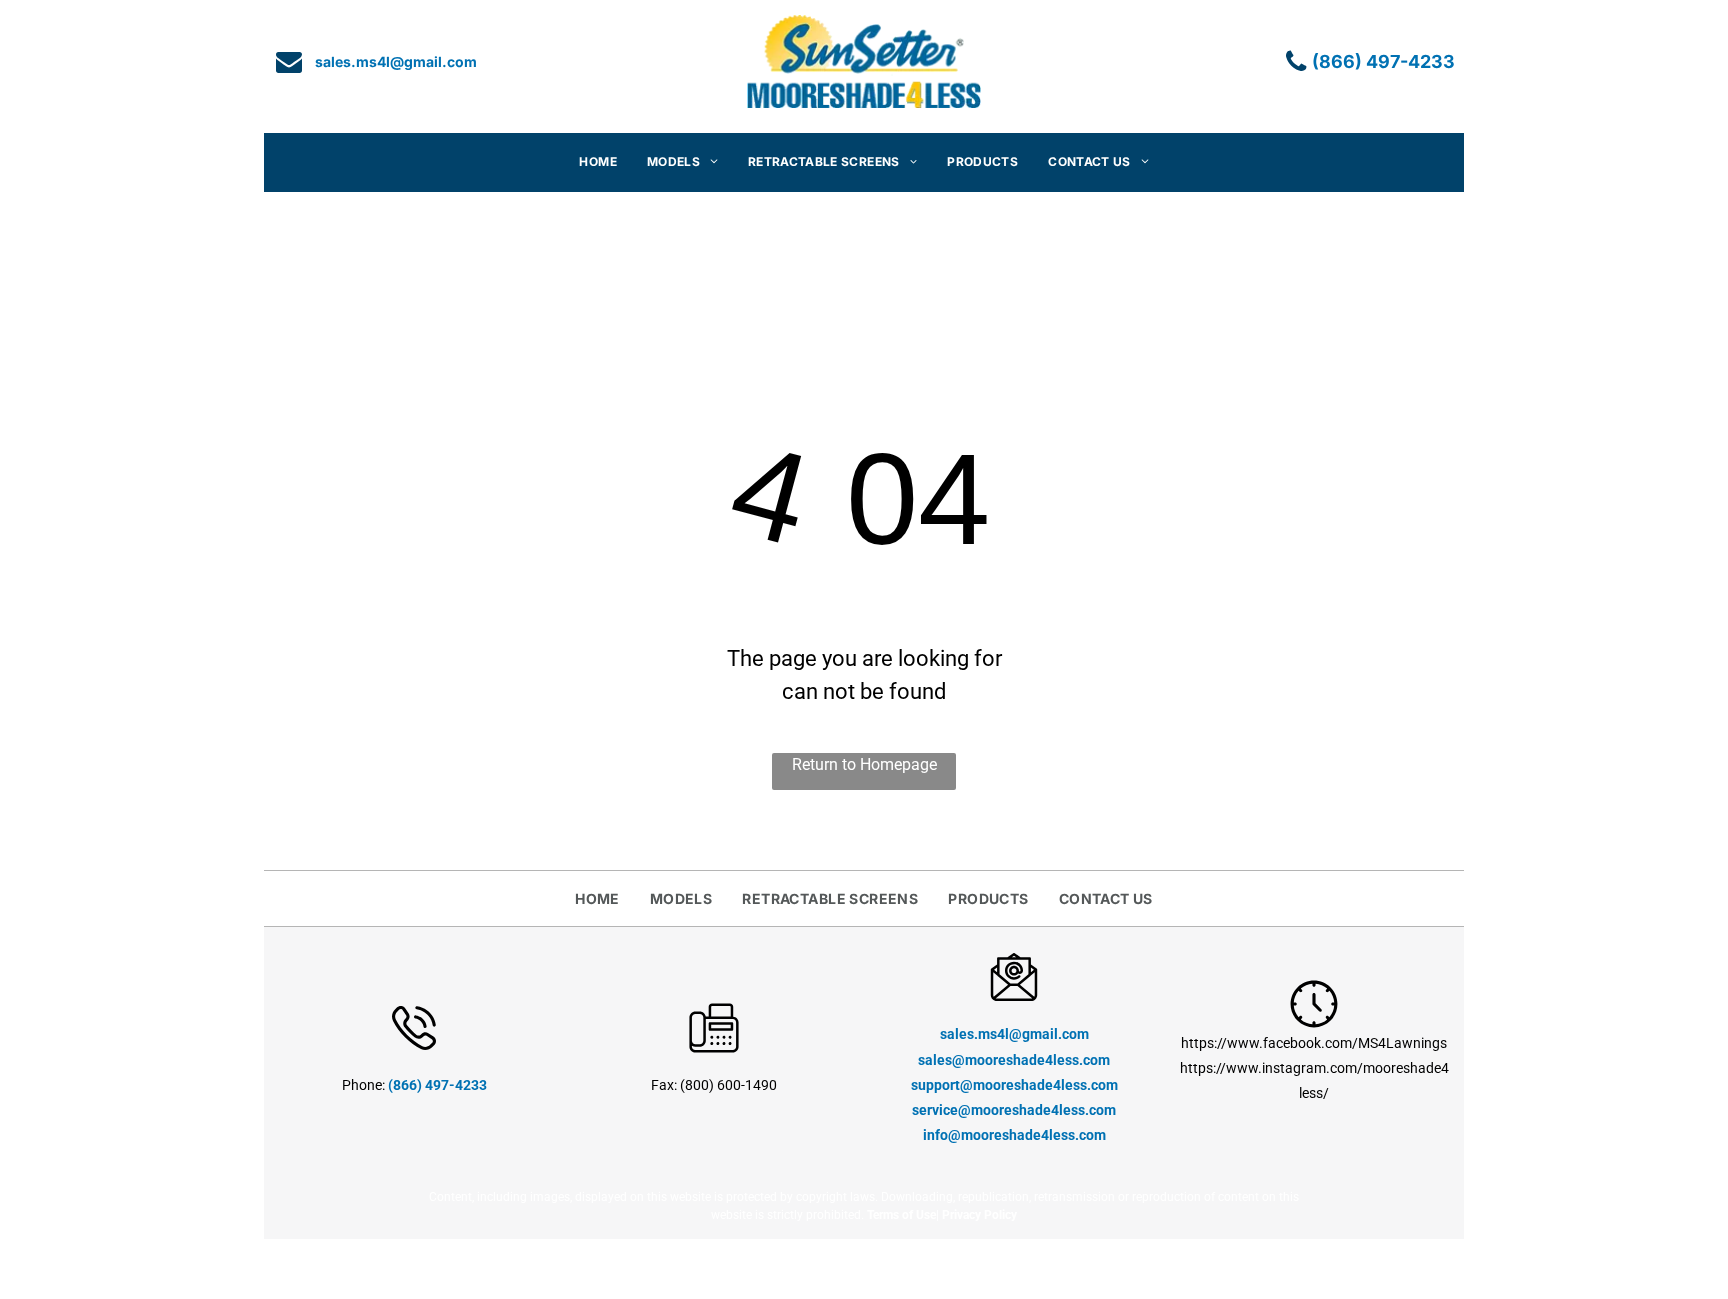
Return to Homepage (864, 764)
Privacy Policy (979, 1215)
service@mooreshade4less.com (1014, 1110)
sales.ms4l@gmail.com (1014, 1034)
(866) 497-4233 (437, 1085)
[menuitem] (597, 162)
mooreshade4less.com (1045, 1085)
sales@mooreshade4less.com (1014, 1060)
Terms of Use (901, 1215)
